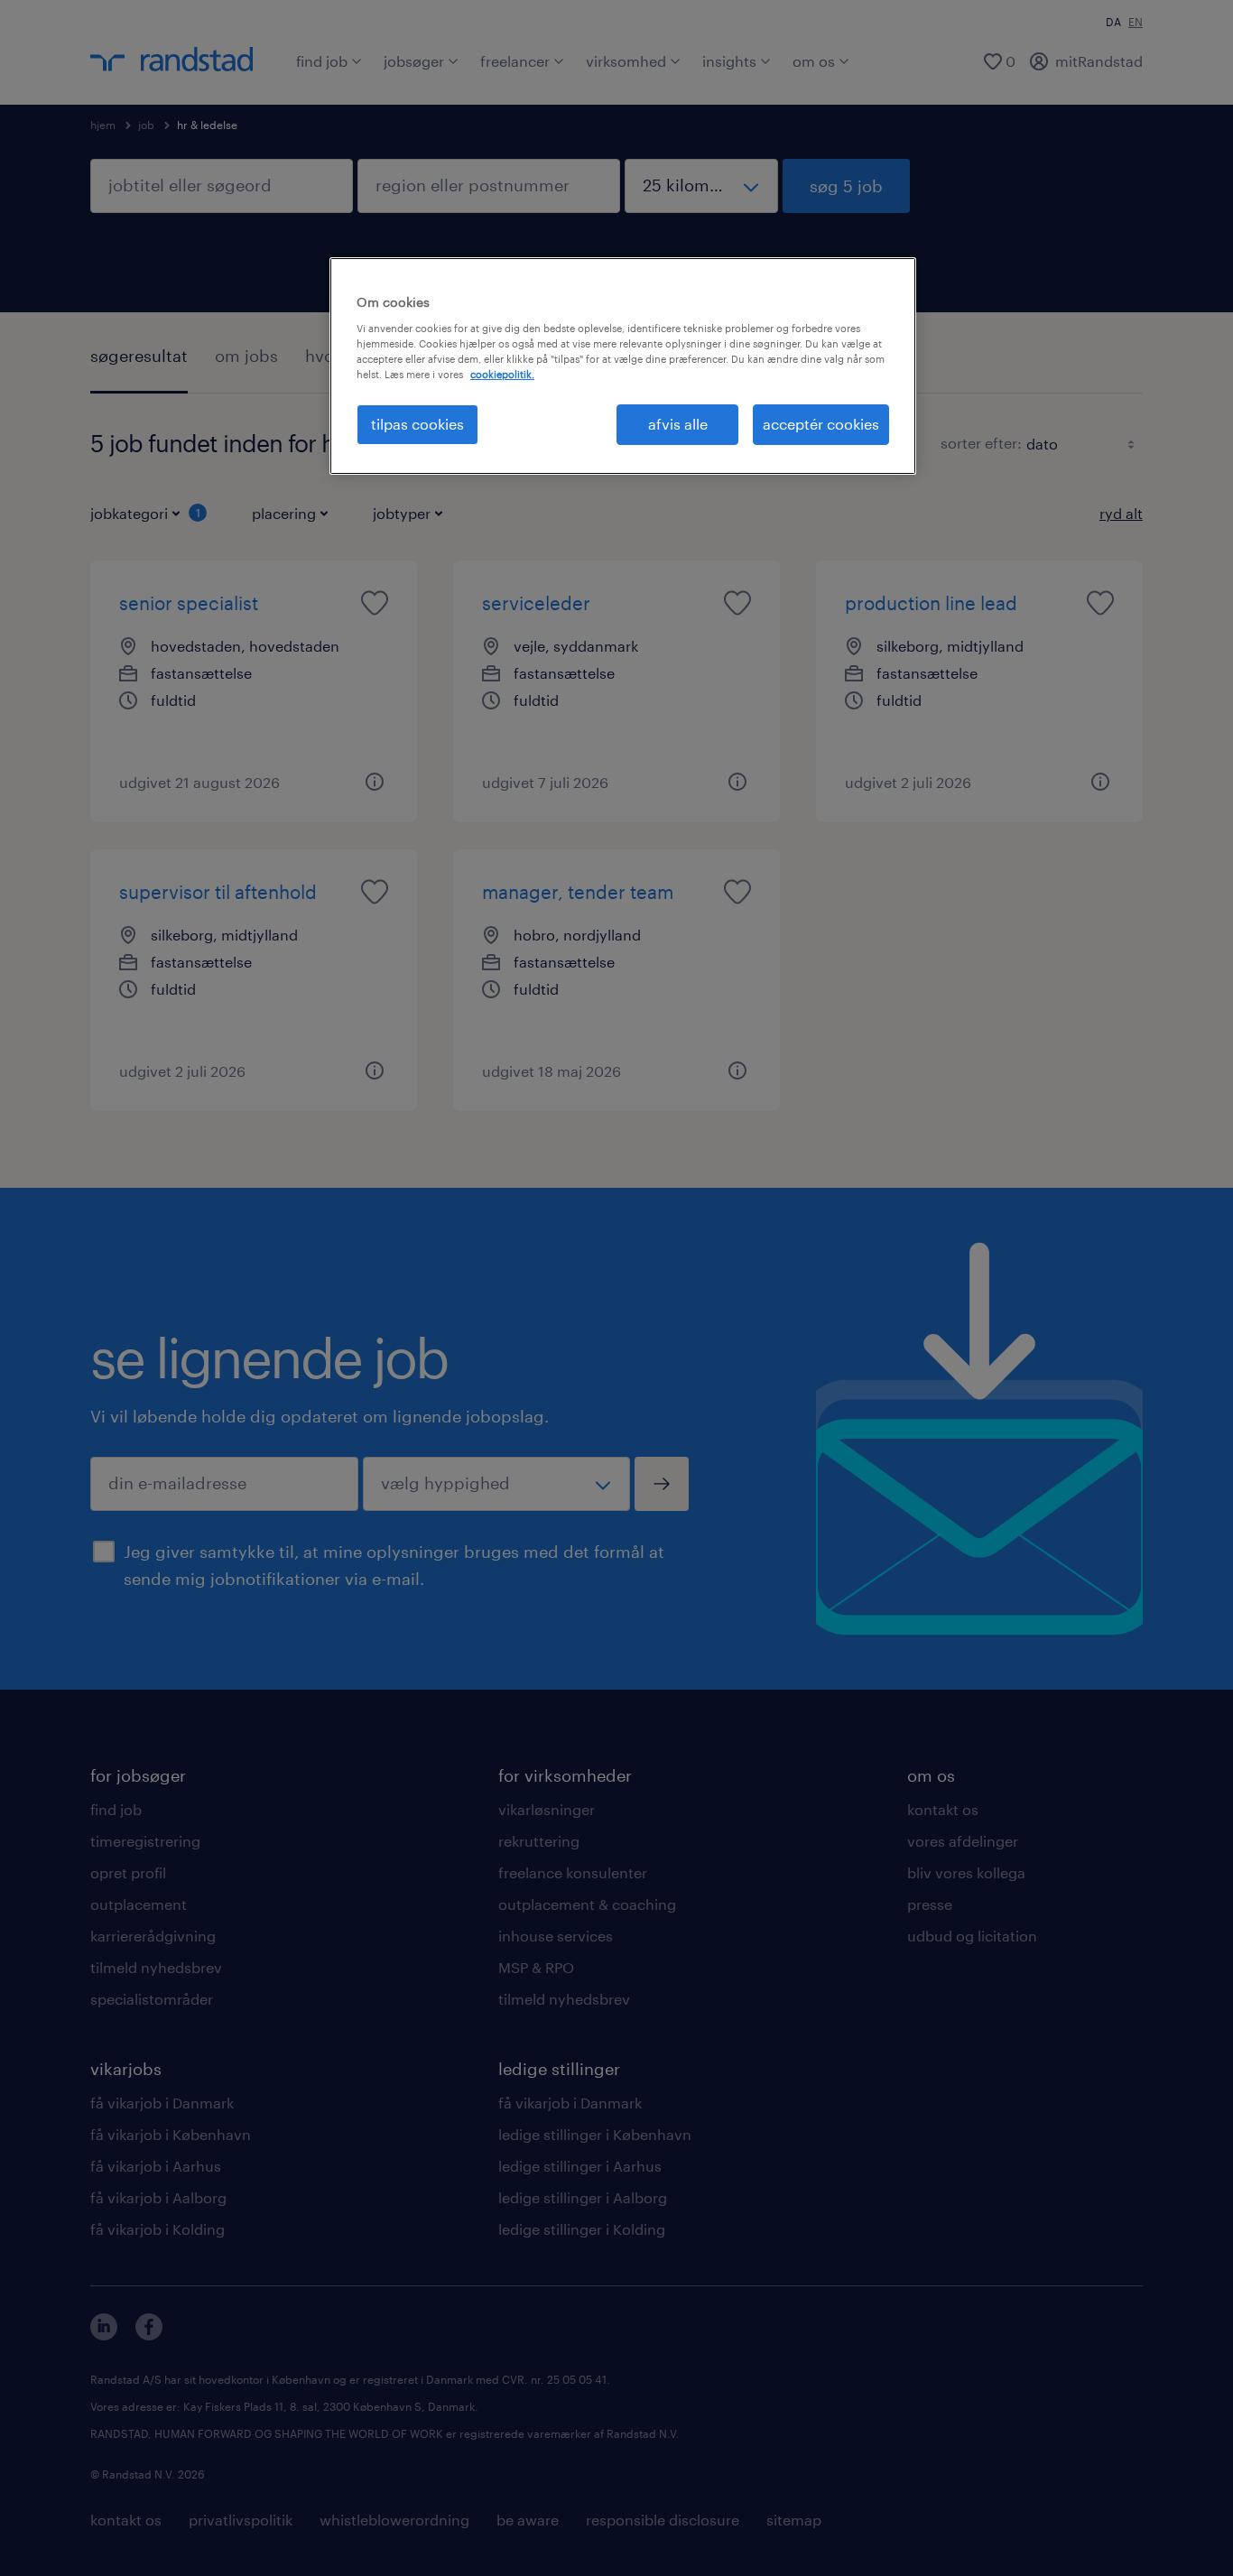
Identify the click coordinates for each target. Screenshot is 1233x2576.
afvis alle (678, 424)
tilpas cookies (417, 424)
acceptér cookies (821, 424)
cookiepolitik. (502, 374)
